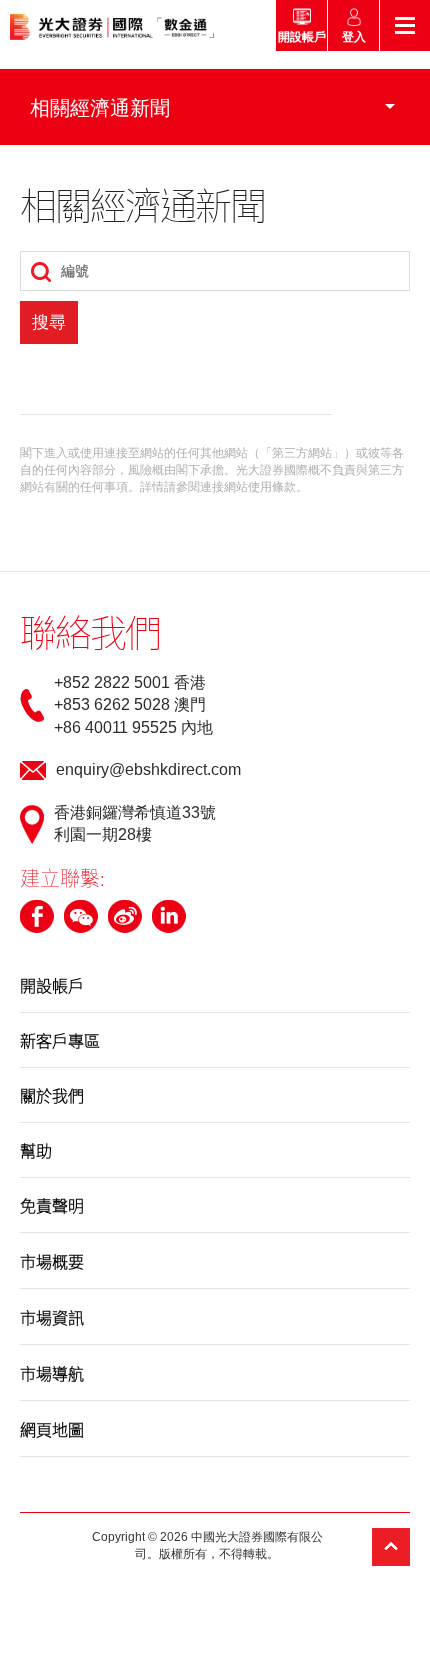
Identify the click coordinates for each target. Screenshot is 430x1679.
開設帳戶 (52, 985)
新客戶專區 (60, 1040)
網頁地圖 (52, 1429)
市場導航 (52, 1373)
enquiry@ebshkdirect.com (148, 769)
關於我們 (52, 1095)
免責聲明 (52, 1205)
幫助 (36, 1150)
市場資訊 (52, 1317)
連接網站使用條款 (248, 487)
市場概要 (52, 1261)
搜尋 (49, 322)
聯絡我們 (90, 631)
